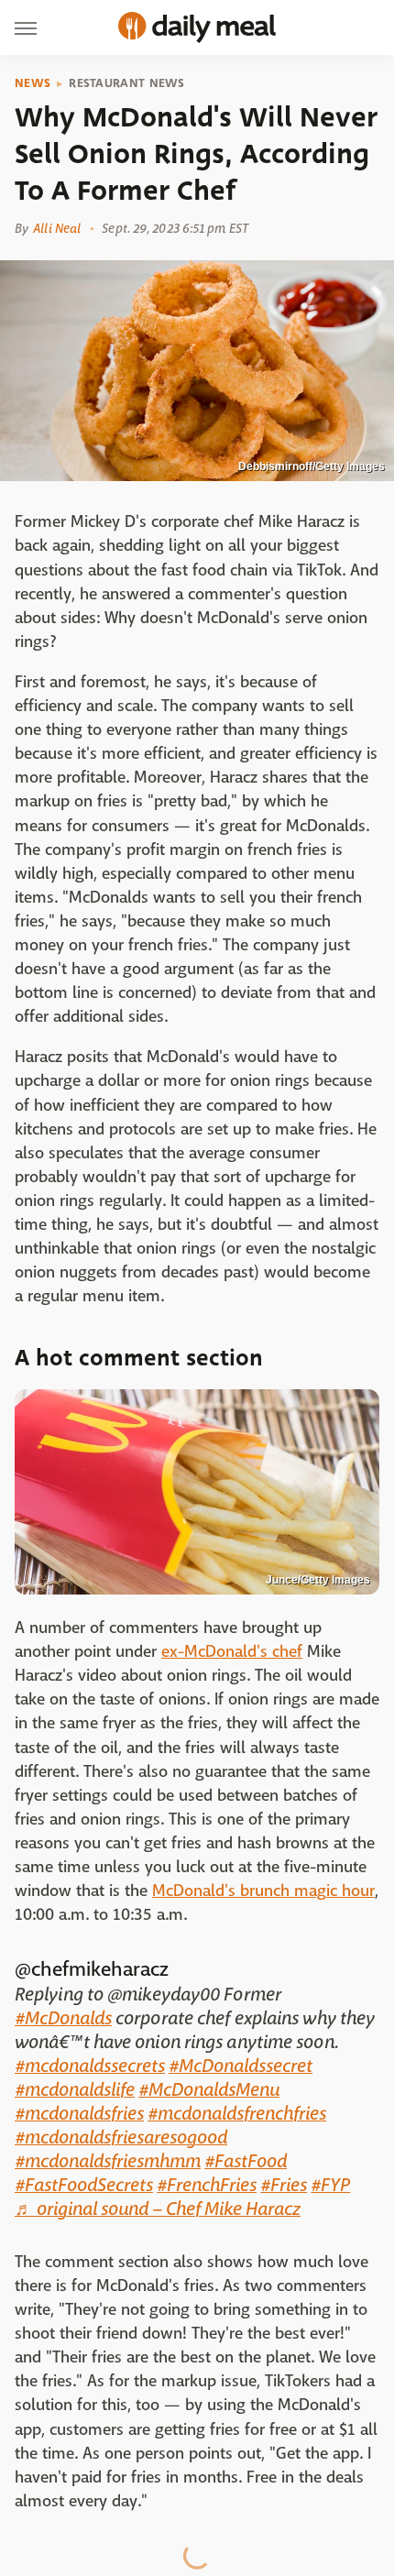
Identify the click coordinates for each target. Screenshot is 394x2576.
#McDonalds (63, 2018)
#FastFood (246, 2161)
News (33, 83)
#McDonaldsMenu (209, 2090)
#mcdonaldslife (75, 2090)
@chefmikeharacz (92, 1969)
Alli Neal (57, 228)
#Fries (284, 2185)
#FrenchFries (207, 2185)
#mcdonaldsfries (79, 2114)
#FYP (330, 2185)
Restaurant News (127, 83)
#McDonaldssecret (241, 2066)
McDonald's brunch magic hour (263, 1891)
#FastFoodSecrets (84, 2185)
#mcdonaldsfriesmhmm (108, 2161)
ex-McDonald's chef (232, 1652)
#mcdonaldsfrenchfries (237, 2114)
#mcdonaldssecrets (90, 2066)
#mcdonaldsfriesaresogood (121, 2138)
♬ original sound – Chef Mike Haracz (158, 2209)
